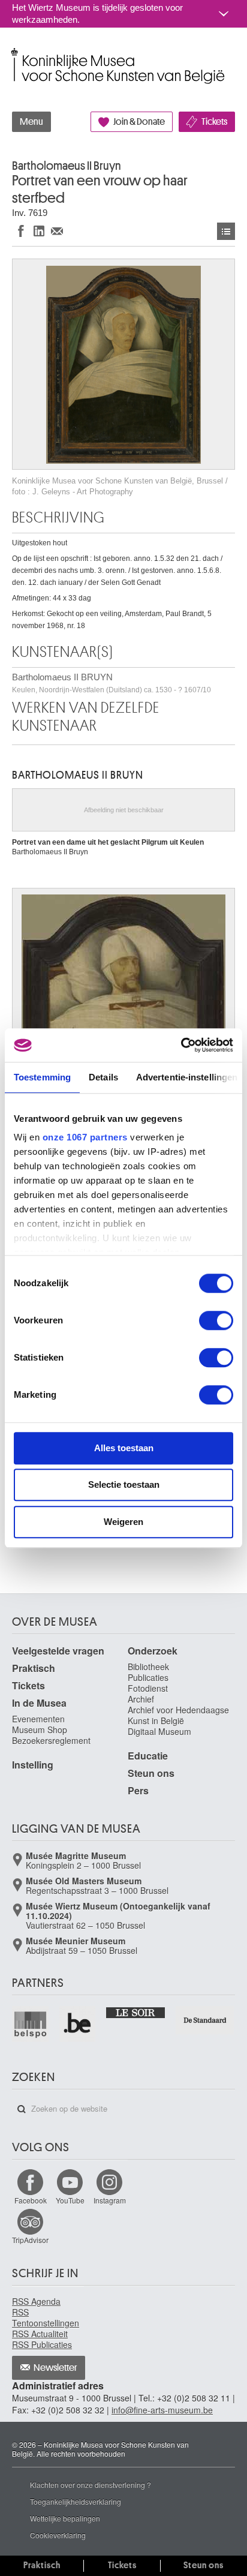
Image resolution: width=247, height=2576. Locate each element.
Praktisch (34, 1668)
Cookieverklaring (58, 2535)
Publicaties (148, 1677)
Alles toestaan (124, 1448)
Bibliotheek (148, 1667)
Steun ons (151, 1773)
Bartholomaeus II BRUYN (112, 683)
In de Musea (39, 1703)
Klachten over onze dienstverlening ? (91, 2485)
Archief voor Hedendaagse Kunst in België (178, 1715)
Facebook (31, 2200)
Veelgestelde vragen (58, 1651)
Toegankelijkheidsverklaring (76, 2501)
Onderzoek (153, 1651)
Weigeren (123, 1522)
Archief (141, 1699)
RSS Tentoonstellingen (46, 2317)
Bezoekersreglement (51, 1740)
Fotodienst (148, 1688)
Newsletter (55, 2368)
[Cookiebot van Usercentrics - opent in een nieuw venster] (181, 1045)
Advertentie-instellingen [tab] (187, 1077)
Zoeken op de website (22, 2109)
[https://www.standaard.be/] (205, 2020)
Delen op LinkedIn (39, 231)
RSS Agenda (36, 2301)
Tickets (214, 122)
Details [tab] (103, 1077)
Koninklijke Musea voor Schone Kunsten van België (15, 53)
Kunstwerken (226, 231)
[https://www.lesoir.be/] (136, 2012)
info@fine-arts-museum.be (162, 2410)
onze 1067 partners (85, 1137)
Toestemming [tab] (42, 1077)
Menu (31, 122)
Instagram (110, 2200)
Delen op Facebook (21, 231)
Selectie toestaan (124, 1484)
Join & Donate (139, 122)
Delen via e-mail (57, 231)
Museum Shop (40, 1730)
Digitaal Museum (159, 1731)
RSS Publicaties (42, 2344)
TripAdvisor (30, 2240)
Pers (138, 1790)
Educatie (148, 1756)
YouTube (70, 2200)
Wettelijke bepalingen (65, 2518)
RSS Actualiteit (40, 2334)
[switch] (216, 1320)
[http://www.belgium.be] (78, 2024)
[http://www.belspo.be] (31, 2024)
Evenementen (38, 1719)
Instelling (33, 1765)
